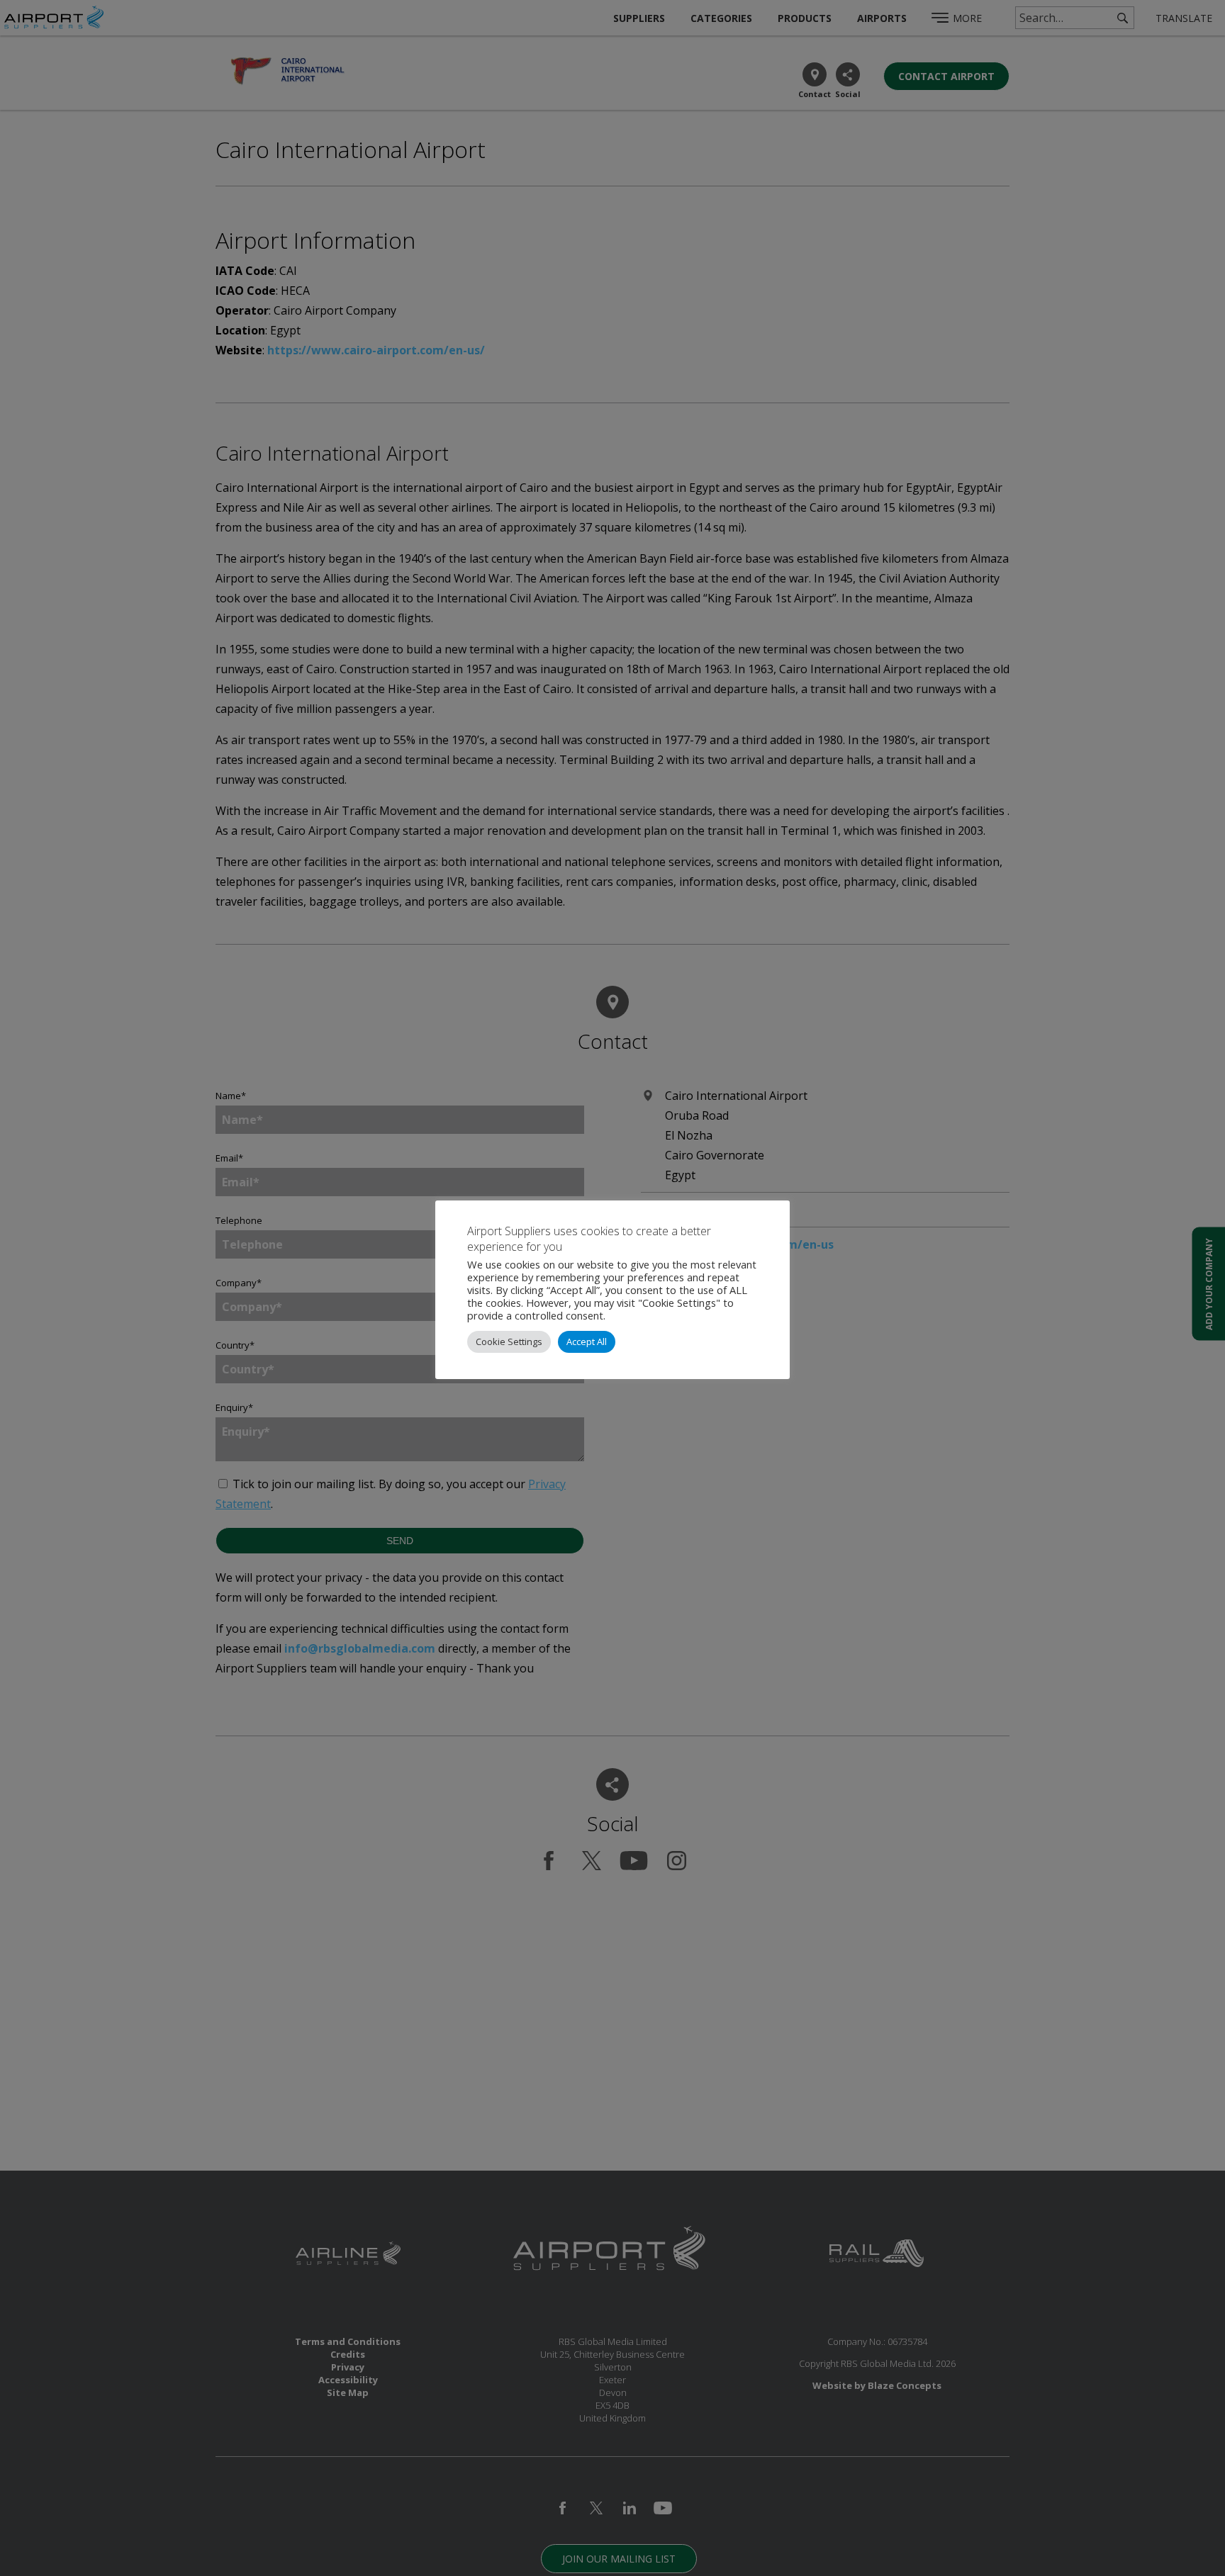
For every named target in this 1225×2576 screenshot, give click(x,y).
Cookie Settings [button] (509, 1342)
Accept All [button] (587, 1342)
